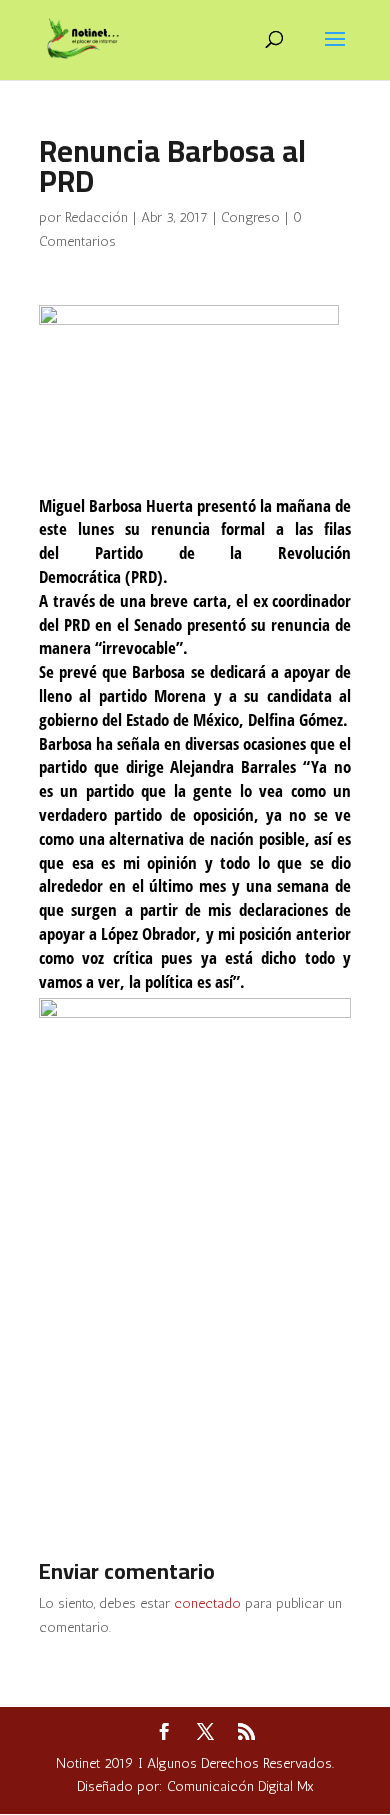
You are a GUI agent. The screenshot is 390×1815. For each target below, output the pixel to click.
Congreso (250, 217)
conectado (207, 1603)
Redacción (96, 217)
